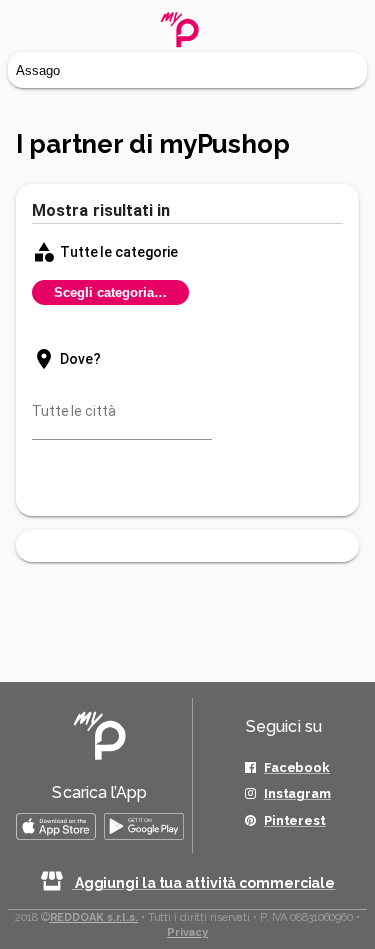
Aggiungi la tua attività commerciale (203, 883)
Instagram (297, 793)
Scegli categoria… (110, 292)
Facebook (297, 767)
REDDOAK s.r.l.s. (94, 917)
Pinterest (295, 820)
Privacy (187, 932)
